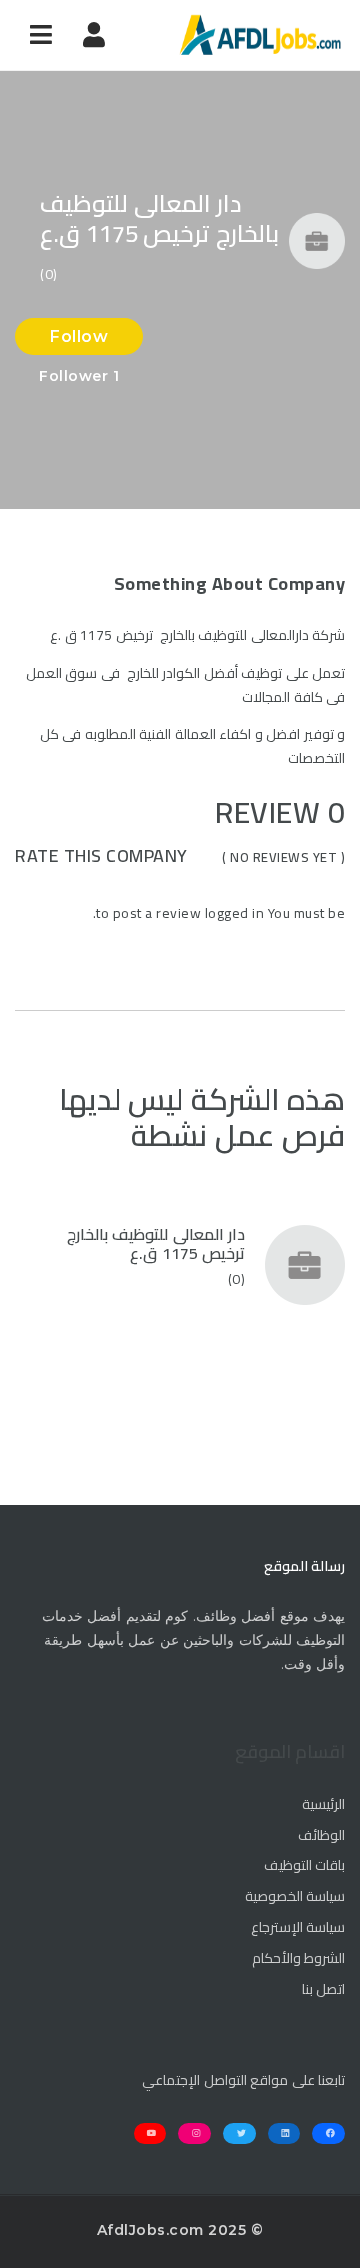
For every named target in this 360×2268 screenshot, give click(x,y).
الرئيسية (323, 1805)
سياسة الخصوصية (295, 1897)
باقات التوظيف (304, 1866)
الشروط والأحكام (298, 1959)
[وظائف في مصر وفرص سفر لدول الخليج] (260, 35)
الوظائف (321, 1836)
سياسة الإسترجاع (298, 1928)
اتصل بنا (323, 1990)
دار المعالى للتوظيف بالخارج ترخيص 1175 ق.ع (156, 1243)
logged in (235, 913)
